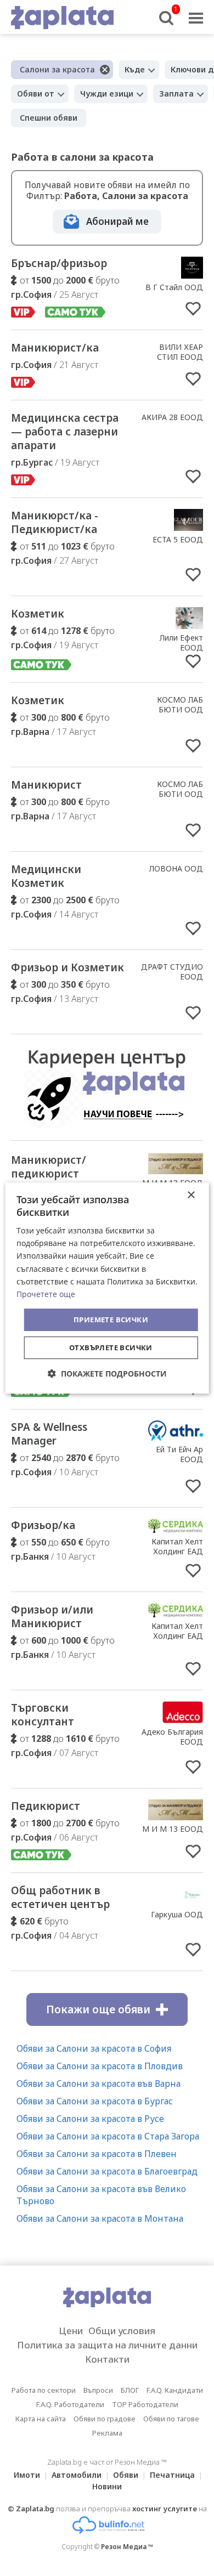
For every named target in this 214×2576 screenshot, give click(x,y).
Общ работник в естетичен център (60, 1897)
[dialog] (107, 1288)
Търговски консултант (43, 1715)
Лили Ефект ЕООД (181, 642)
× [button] (191, 1195)
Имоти (27, 2475)
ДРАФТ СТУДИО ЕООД (172, 972)
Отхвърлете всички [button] (111, 1348)
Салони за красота (57, 69)
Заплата (176, 94)
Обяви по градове (105, 2419)
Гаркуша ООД (177, 1914)
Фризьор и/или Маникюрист (52, 1617)
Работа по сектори (44, 2390)
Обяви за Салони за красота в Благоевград (107, 2171)
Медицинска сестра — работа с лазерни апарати (65, 432)
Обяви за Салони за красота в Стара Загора (108, 2136)
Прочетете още (46, 1294)
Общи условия (122, 2331)
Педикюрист (46, 1806)
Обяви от (36, 94)
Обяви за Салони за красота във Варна (98, 2084)
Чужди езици (107, 94)
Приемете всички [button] (111, 1320)
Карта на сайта (41, 2419)
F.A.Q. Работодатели (70, 2404)
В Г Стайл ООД (174, 287)
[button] (107, 1374)
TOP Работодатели (145, 2404)
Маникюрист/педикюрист (49, 1167)
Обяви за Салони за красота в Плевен (97, 2154)
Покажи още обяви (98, 2009)
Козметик (38, 614)
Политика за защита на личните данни (107, 2345)
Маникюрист (46, 785)
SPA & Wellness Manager (49, 1434)
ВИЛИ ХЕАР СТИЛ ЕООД (180, 352)
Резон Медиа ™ (127, 2547)
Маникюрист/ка (55, 348)
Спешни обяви (49, 118)
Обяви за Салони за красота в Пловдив (100, 2066)
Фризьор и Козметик (67, 967)
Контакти (107, 2359)
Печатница (172, 2475)
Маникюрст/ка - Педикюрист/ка (55, 522)
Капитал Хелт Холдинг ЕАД (177, 1546)
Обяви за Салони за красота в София (94, 2048)
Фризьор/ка (43, 1525)
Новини (107, 2486)
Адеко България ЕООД (172, 1737)
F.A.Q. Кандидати (175, 2390)
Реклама (107, 2433)
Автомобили (77, 2475)
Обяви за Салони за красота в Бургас (95, 2101)
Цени (71, 2331)
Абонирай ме (117, 221)
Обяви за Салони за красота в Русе (90, 2119)
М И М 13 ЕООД (173, 1829)
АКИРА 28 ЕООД (172, 417)
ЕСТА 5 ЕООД (178, 539)
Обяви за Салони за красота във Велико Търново (101, 2195)
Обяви (126, 2475)
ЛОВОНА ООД (176, 868)
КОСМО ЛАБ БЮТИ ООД (180, 704)
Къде (135, 69)
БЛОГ (130, 2390)
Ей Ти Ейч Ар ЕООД (179, 1454)
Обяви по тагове (171, 2419)
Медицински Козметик (46, 876)
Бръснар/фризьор (59, 263)
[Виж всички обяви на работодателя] (192, 275)
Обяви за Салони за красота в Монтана (100, 2218)
